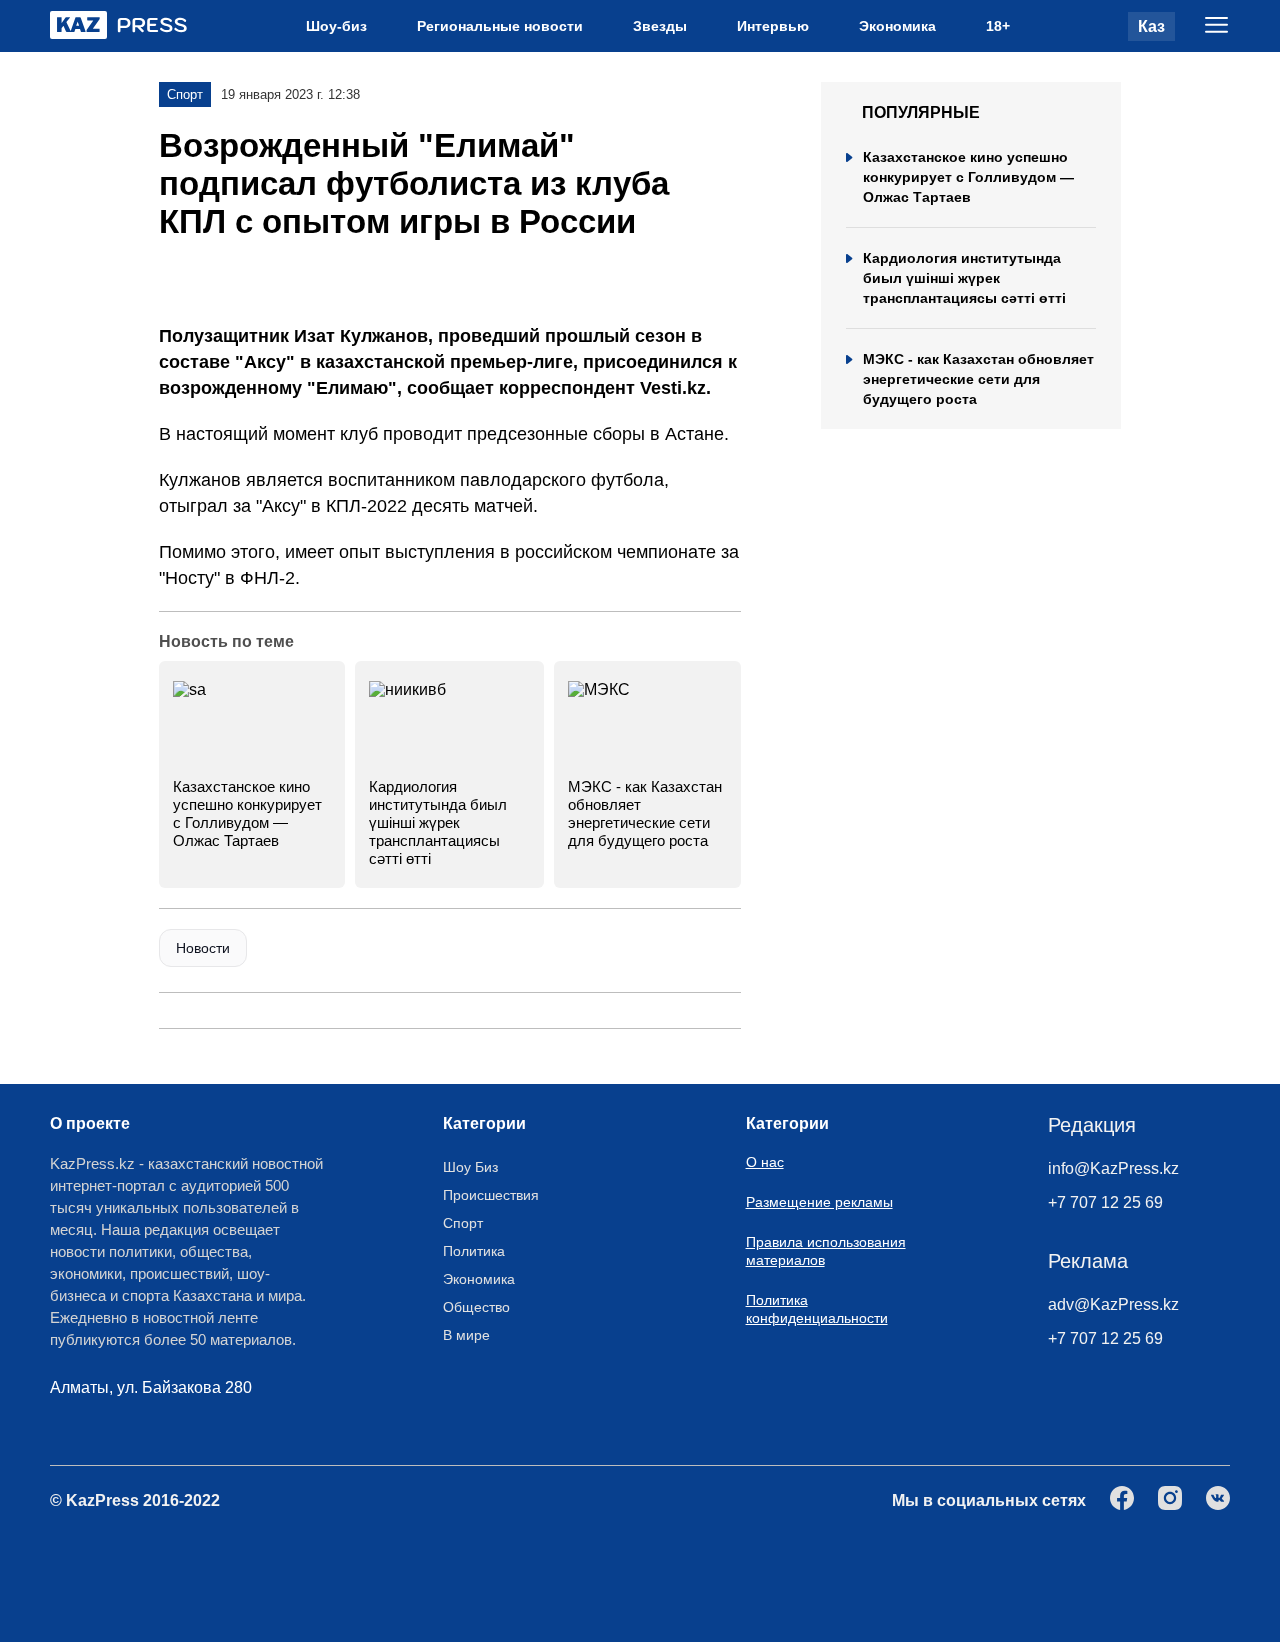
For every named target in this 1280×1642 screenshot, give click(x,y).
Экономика (897, 26)
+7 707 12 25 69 (1105, 1202)
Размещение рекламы (819, 1202)
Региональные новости (500, 26)
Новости (203, 948)
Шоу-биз (336, 26)
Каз (1151, 26)
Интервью (773, 26)
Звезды (660, 26)
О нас (765, 1162)
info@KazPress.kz (1113, 1168)
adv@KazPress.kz (1113, 1304)
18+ (998, 26)
